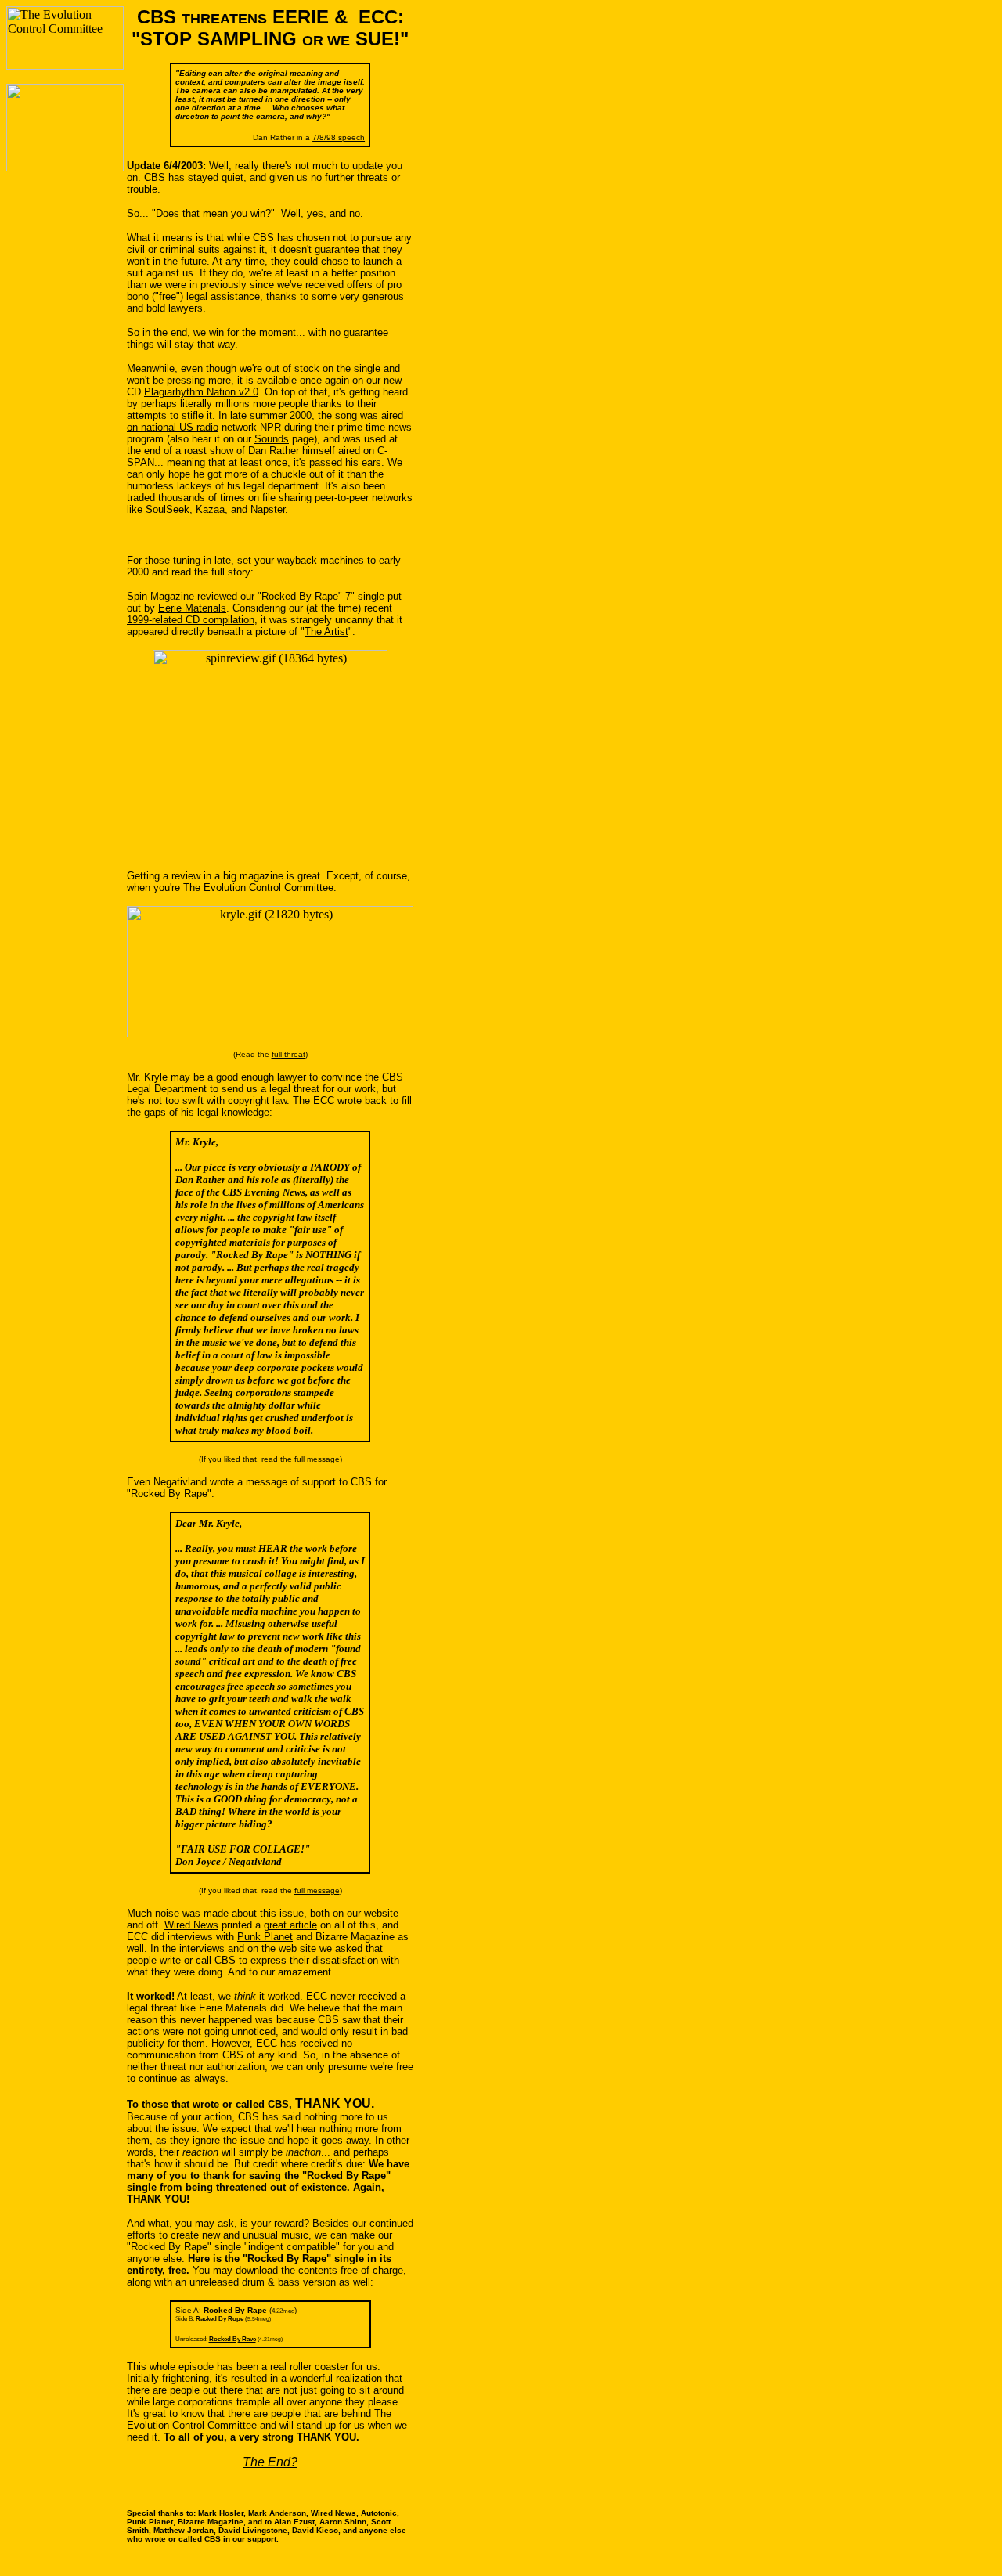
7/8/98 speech (339, 137)
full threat (288, 1054)
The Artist (326, 631)
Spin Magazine (160, 596)
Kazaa (210, 509)
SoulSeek (168, 509)
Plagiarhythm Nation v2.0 (201, 392)
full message (317, 1459)
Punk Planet (265, 1937)
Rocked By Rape (300, 596)
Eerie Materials (192, 608)
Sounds (272, 439)
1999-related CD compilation (191, 620)
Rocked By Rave (232, 2339)
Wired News (191, 1925)
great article (290, 1925)
